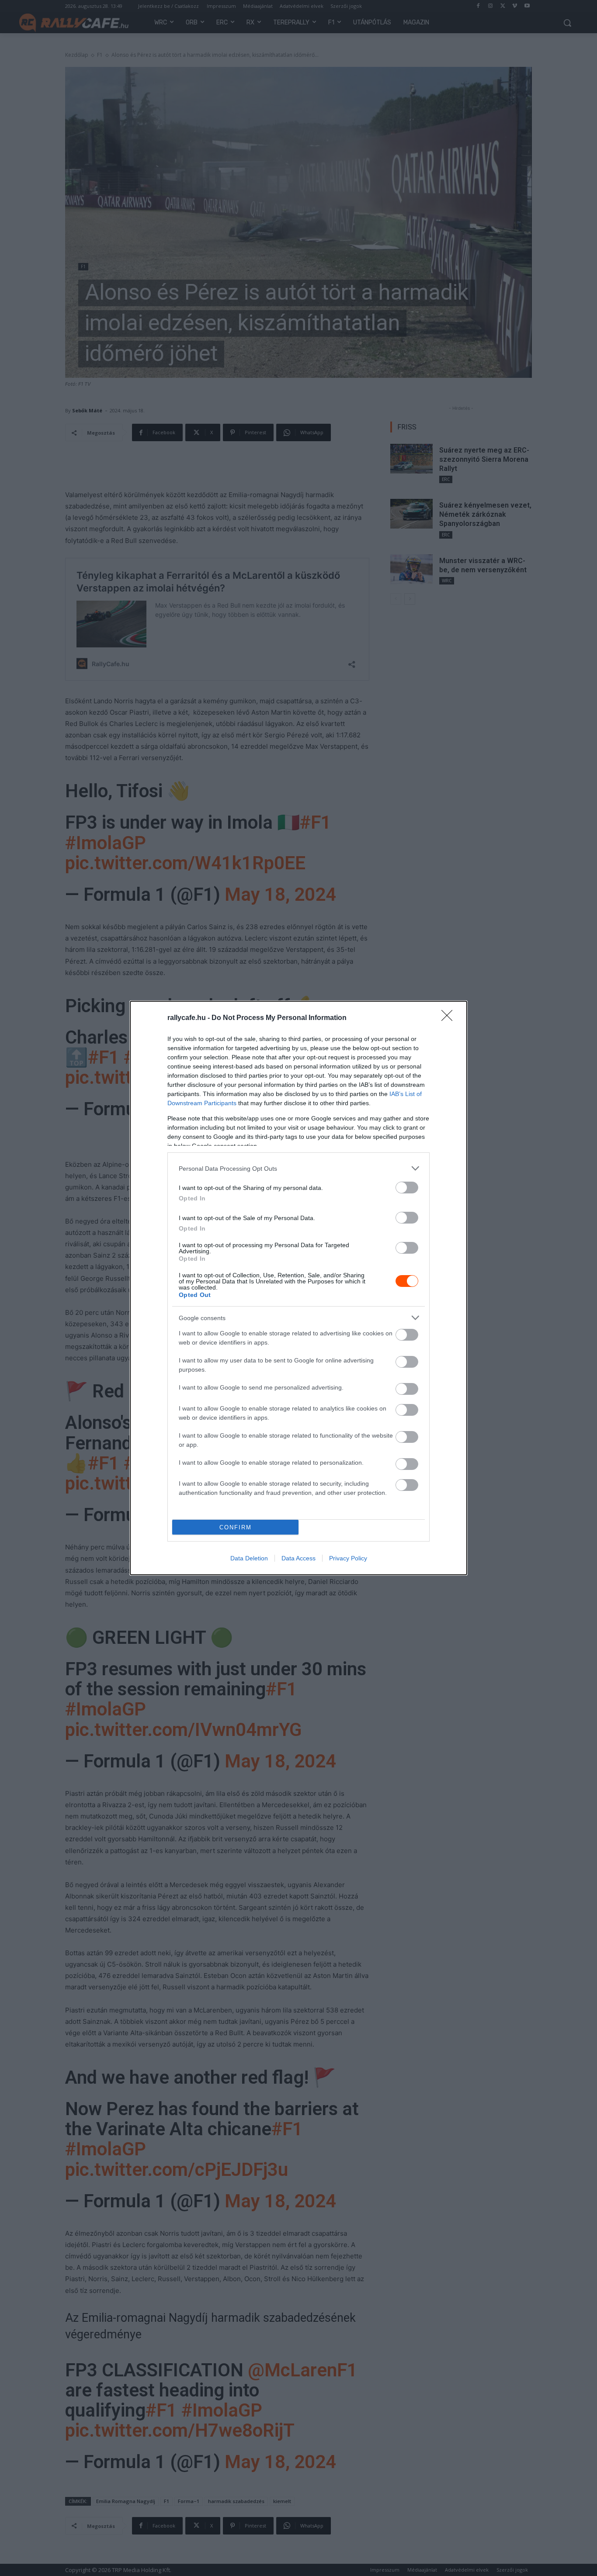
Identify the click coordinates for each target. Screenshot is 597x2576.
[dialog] (298, 1288)
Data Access (298, 1558)
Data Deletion (249, 1558)
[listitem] (298, 1168)
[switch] (407, 1188)
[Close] (450, 1018)
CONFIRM (236, 1527)
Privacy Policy (348, 1558)
